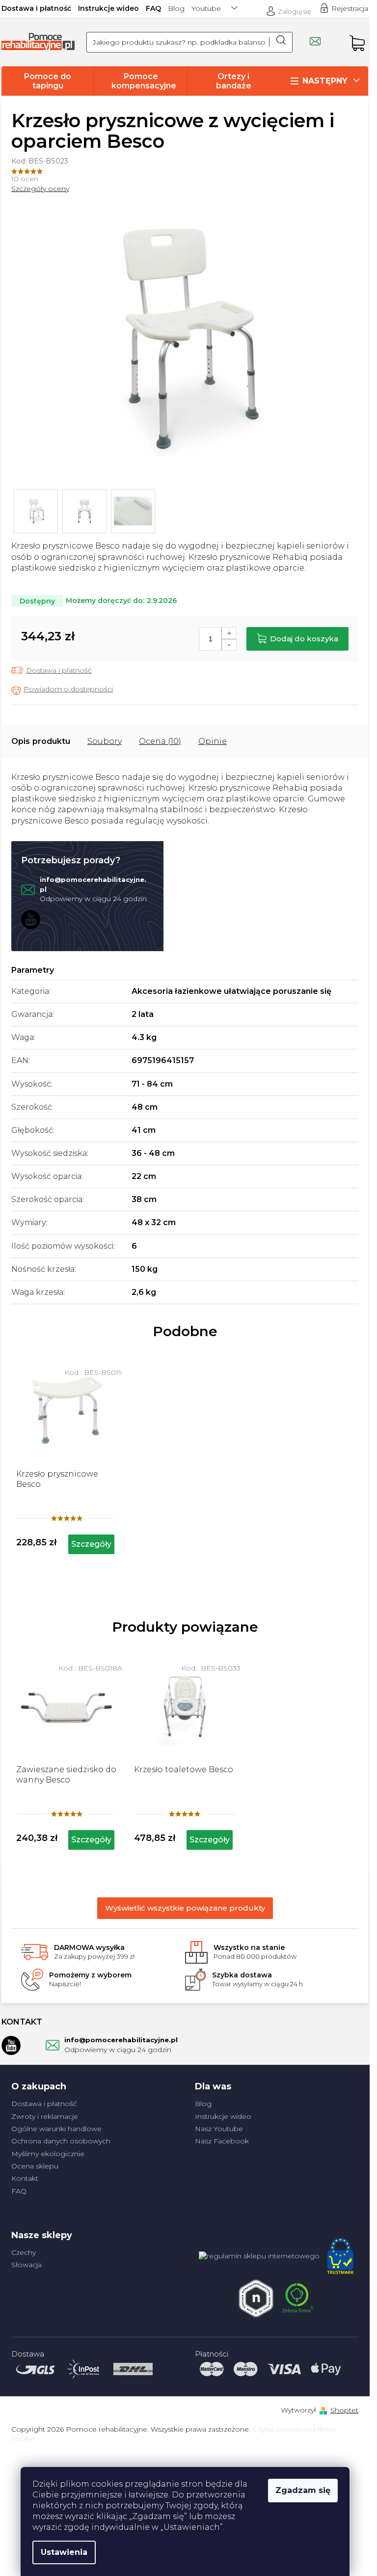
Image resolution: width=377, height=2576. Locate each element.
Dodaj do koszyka (304, 639)
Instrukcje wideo (108, 8)
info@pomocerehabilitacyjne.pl (121, 2040)
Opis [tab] (21, 741)
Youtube (206, 8)
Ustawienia (64, 2552)
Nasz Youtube (219, 2129)
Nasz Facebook (222, 2141)
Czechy (24, 2252)
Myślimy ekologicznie (48, 2154)
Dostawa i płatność (36, 8)
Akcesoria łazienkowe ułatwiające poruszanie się (231, 991)
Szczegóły (91, 1840)
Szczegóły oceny (40, 189)
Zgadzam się (303, 2490)
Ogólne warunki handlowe (56, 2129)
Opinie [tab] (213, 741)
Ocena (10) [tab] (160, 741)
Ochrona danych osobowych (61, 2141)
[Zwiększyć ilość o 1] (229, 633)
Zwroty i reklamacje (45, 2116)
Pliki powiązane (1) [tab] (105, 741)
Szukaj (281, 42)
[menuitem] (48, 81)
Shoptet (344, 2410)
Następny (325, 81)
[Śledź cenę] (62, 690)
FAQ (153, 8)
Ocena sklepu (35, 2166)
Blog (176, 8)
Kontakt (25, 2178)
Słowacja (27, 2265)
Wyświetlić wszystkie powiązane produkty (185, 1908)
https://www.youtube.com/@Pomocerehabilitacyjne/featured (31, 919)
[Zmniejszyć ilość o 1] (229, 644)
